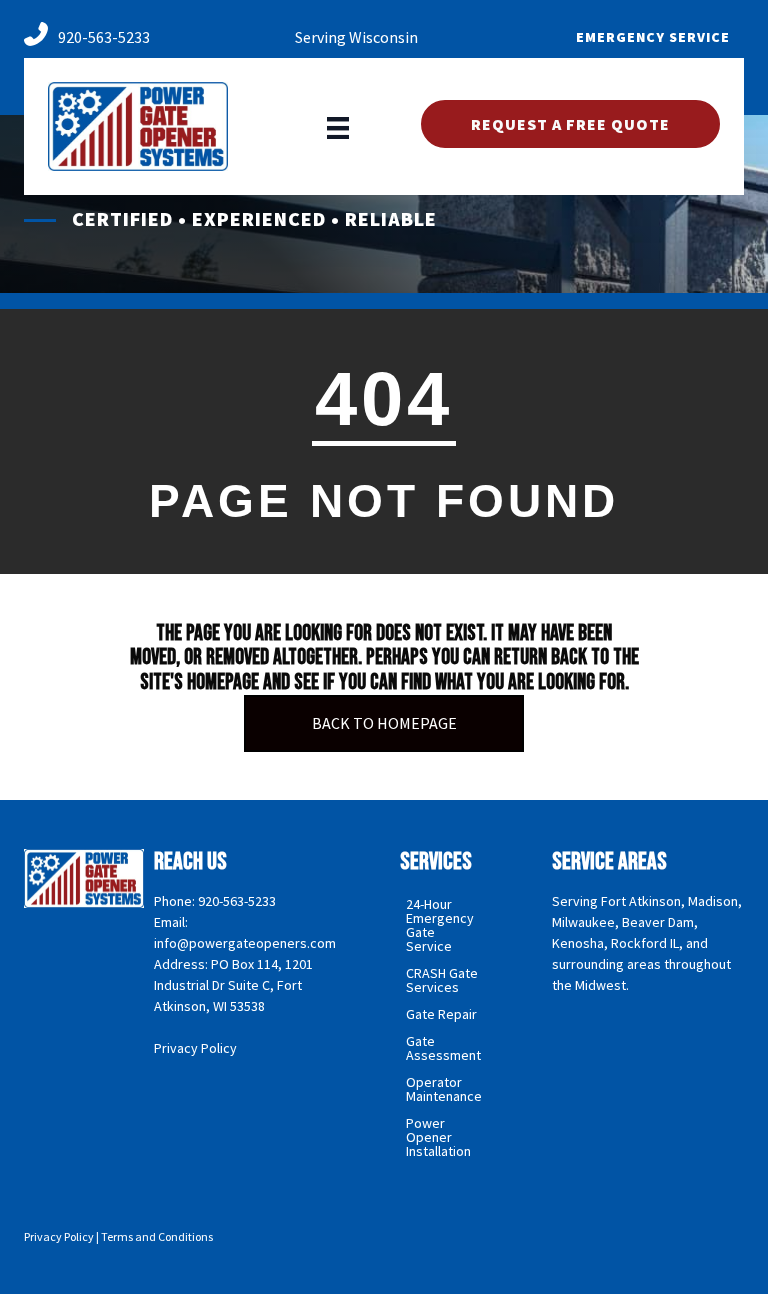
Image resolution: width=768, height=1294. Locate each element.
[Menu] (338, 126)
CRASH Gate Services (442, 980)
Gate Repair (441, 1014)
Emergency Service (653, 37)
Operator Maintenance (444, 1089)
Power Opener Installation (438, 1137)
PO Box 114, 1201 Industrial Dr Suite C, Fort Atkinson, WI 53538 (233, 985)
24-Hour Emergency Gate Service (440, 925)
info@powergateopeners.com (245, 943)
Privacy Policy (195, 1048)
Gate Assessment (443, 1048)
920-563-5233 (104, 37)
